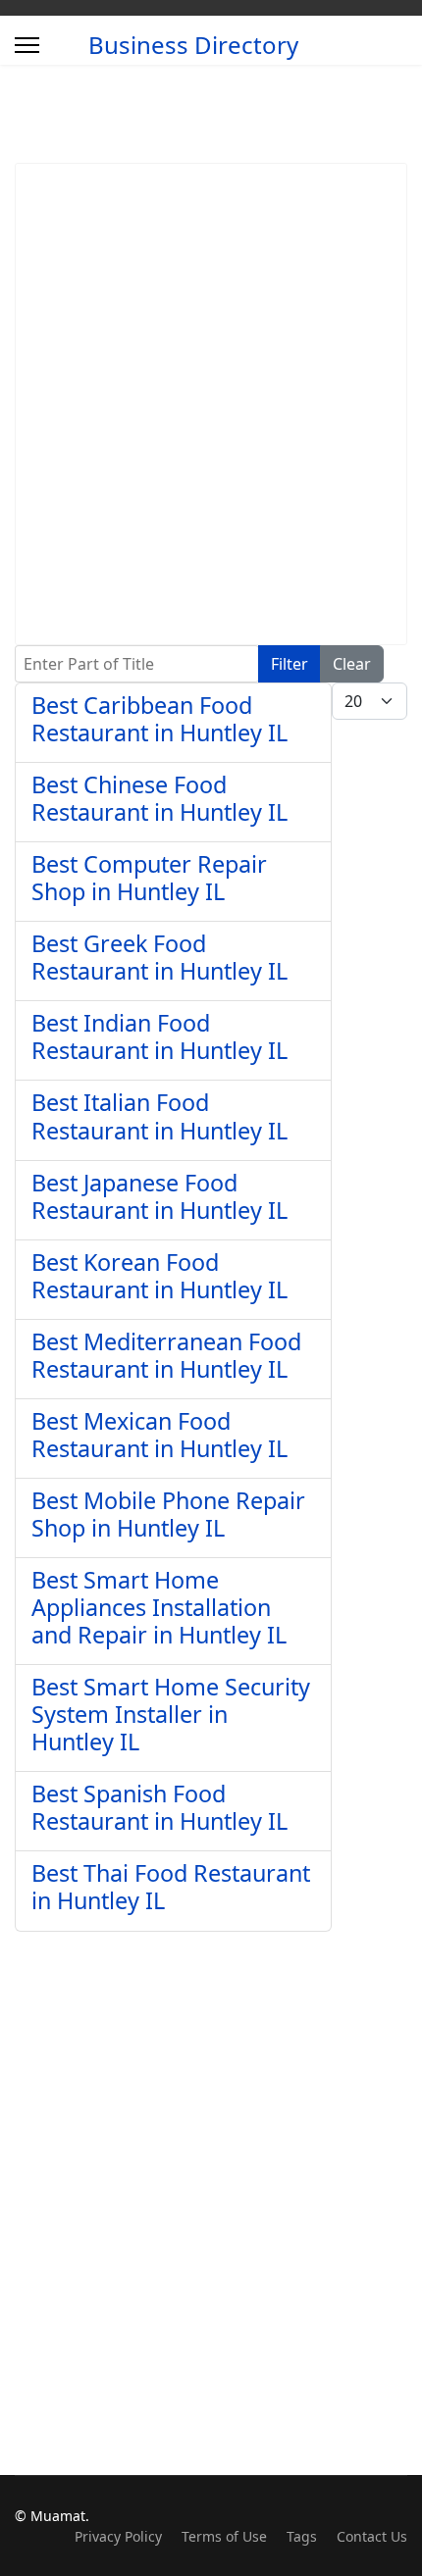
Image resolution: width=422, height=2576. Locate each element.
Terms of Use (224, 2536)
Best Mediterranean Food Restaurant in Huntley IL (166, 1355)
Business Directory (193, 45)
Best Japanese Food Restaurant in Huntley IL (159, 1196)
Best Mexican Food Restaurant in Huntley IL (159, 1435)
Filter (290, 664)
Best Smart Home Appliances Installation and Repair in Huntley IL (159, 1607)
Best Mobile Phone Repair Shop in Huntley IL (168, 1514)
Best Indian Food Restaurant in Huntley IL (159, 1036)
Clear (352, 664)
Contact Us (372, 2536)
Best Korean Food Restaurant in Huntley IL (159, 1276)
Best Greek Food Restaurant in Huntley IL (159, 957)
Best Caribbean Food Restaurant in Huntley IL (159, 719)
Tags (302, 2536)
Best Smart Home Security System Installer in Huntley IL (171, 1714)
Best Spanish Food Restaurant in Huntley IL (159, 1807)
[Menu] (27, 45)
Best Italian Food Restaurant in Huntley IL (159, 1116)
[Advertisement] (211, 404)
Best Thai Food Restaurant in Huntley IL (171, 1887)
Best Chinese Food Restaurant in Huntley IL (159, 798)
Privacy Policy (118, 2536)
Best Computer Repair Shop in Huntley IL (149, 878)
